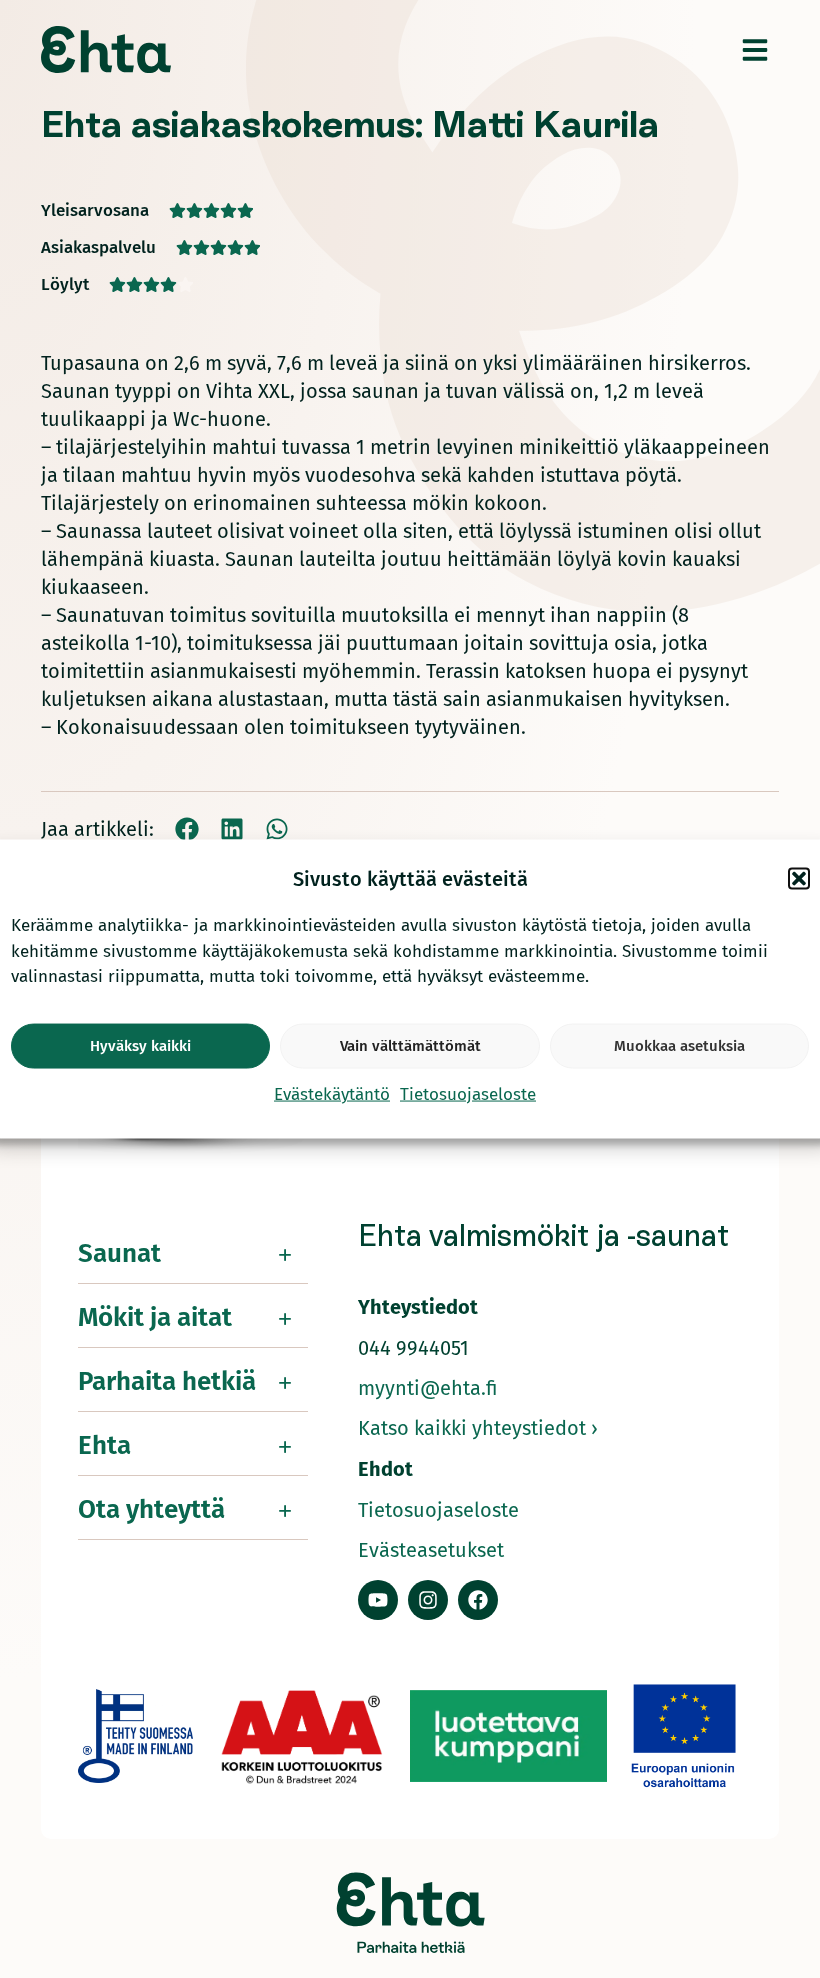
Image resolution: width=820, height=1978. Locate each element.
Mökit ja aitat (155, 1317)
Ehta (104, 1445)
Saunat (119, 1253)
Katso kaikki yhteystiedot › (478, 1428)
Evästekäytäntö (332, 1093)
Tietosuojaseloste (468, 1093)
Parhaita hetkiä (167, 1381)
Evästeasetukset (431, 1550)
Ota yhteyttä (151, 1509)
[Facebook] (478, 1600)
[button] (799, 879)
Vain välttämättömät (410, 1046)
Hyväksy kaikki (140, 1046)
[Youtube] (378, 1600)
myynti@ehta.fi (428, 1388)
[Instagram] (428, 1600)
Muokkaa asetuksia (679, 1046)
